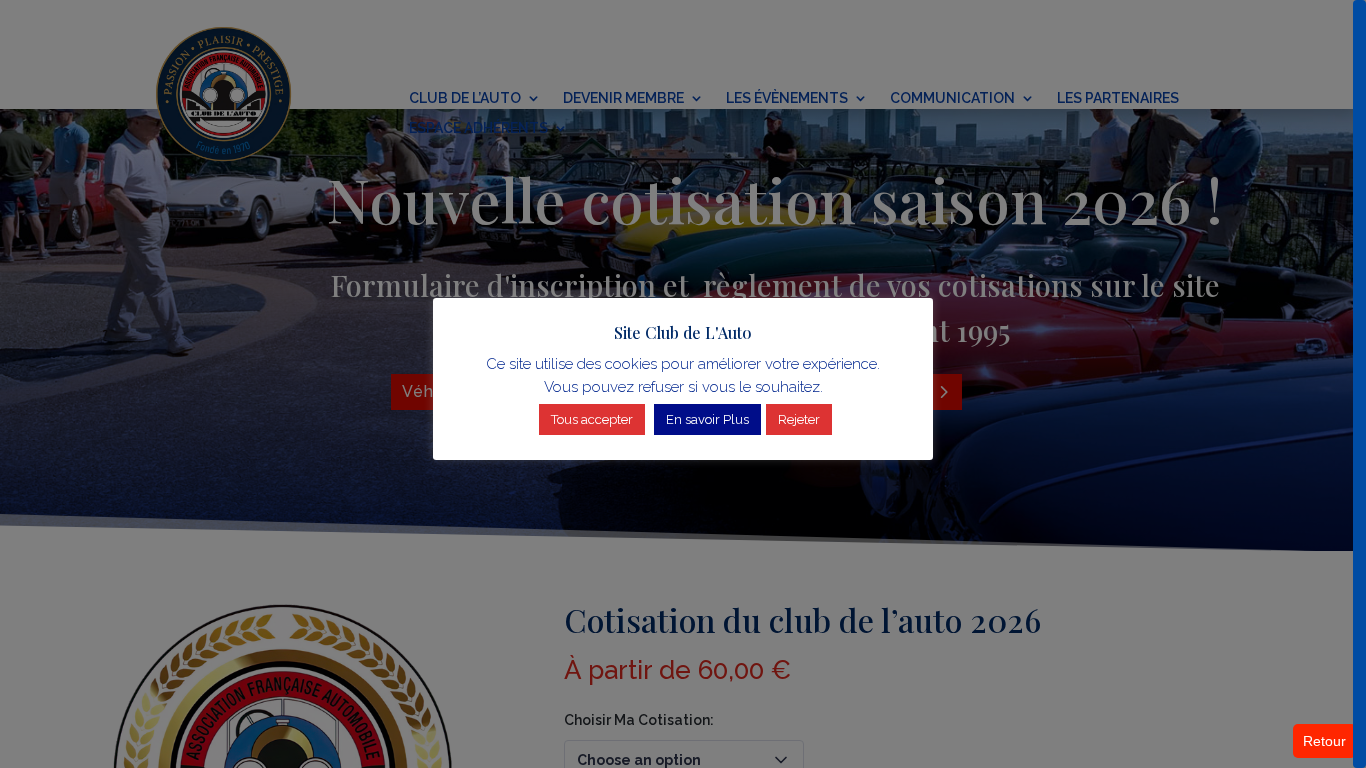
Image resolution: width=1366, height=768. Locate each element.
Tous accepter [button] (592, 419)
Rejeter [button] (799, 419)
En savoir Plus (707, 419)
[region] (683, 384)
